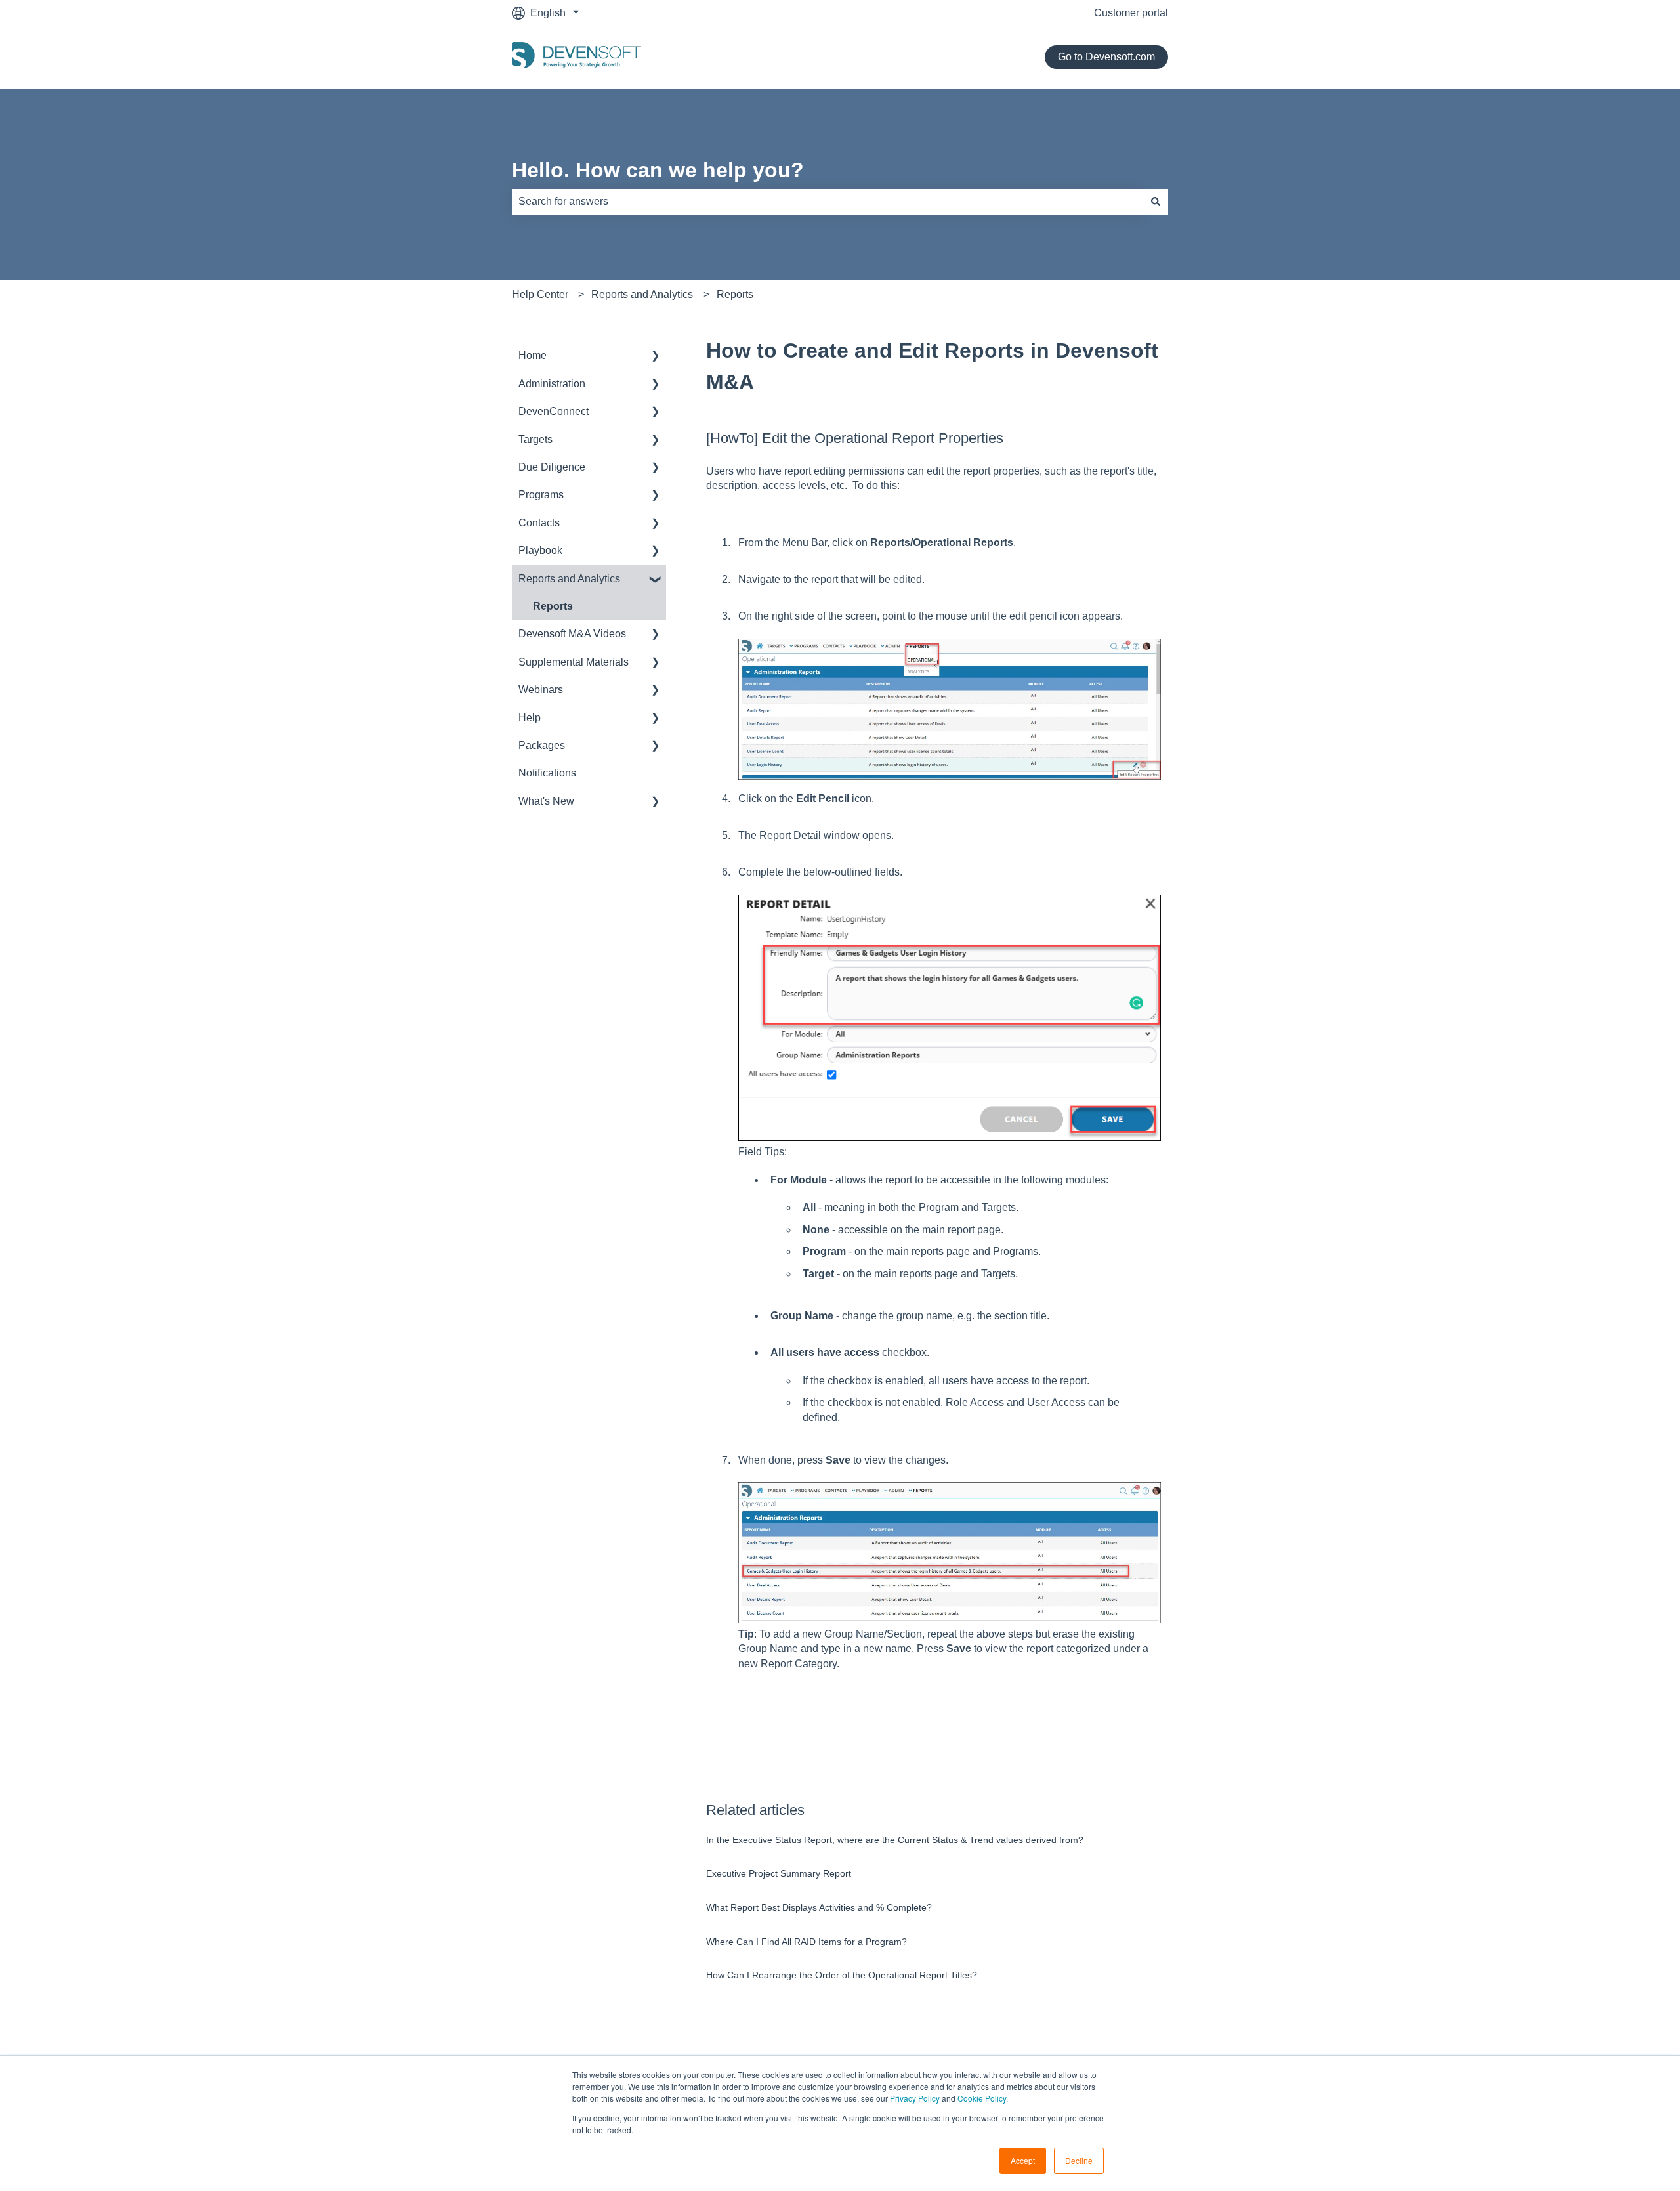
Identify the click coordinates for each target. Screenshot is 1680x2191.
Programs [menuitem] (541, 495)
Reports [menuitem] (553, 606)
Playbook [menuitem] (540, 550)
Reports (735, 294)
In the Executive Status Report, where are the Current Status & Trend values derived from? (895, 1840)
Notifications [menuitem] (547, 773)
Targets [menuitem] (535, 439)
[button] (656, 357)
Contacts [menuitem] (539, 523)
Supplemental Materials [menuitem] (574, 662)
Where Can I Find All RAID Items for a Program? (807, 1942)
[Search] (1156, 202)
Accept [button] (1023, 2160)
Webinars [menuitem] (541, 690)
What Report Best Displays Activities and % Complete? (819, 1907)
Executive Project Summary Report (779, 1873)
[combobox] (828, 202)
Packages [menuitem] (542, 745)
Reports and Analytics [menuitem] (569, 579)
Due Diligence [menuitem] (552, 467)
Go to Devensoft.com (1106, 57)
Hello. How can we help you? (658, 170)
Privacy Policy (915, 2098)
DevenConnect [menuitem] (554, 411)
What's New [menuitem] (546, 801)
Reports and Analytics (642, 294)
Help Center (540, 294)
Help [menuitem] (530, 718)
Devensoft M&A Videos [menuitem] (572, 634)
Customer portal (1131, 13)
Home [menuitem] (533, 355)
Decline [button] (1079, 2160)
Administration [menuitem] (552, 384)
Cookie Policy (982, 2098)
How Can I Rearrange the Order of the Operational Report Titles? (842, 1975)
